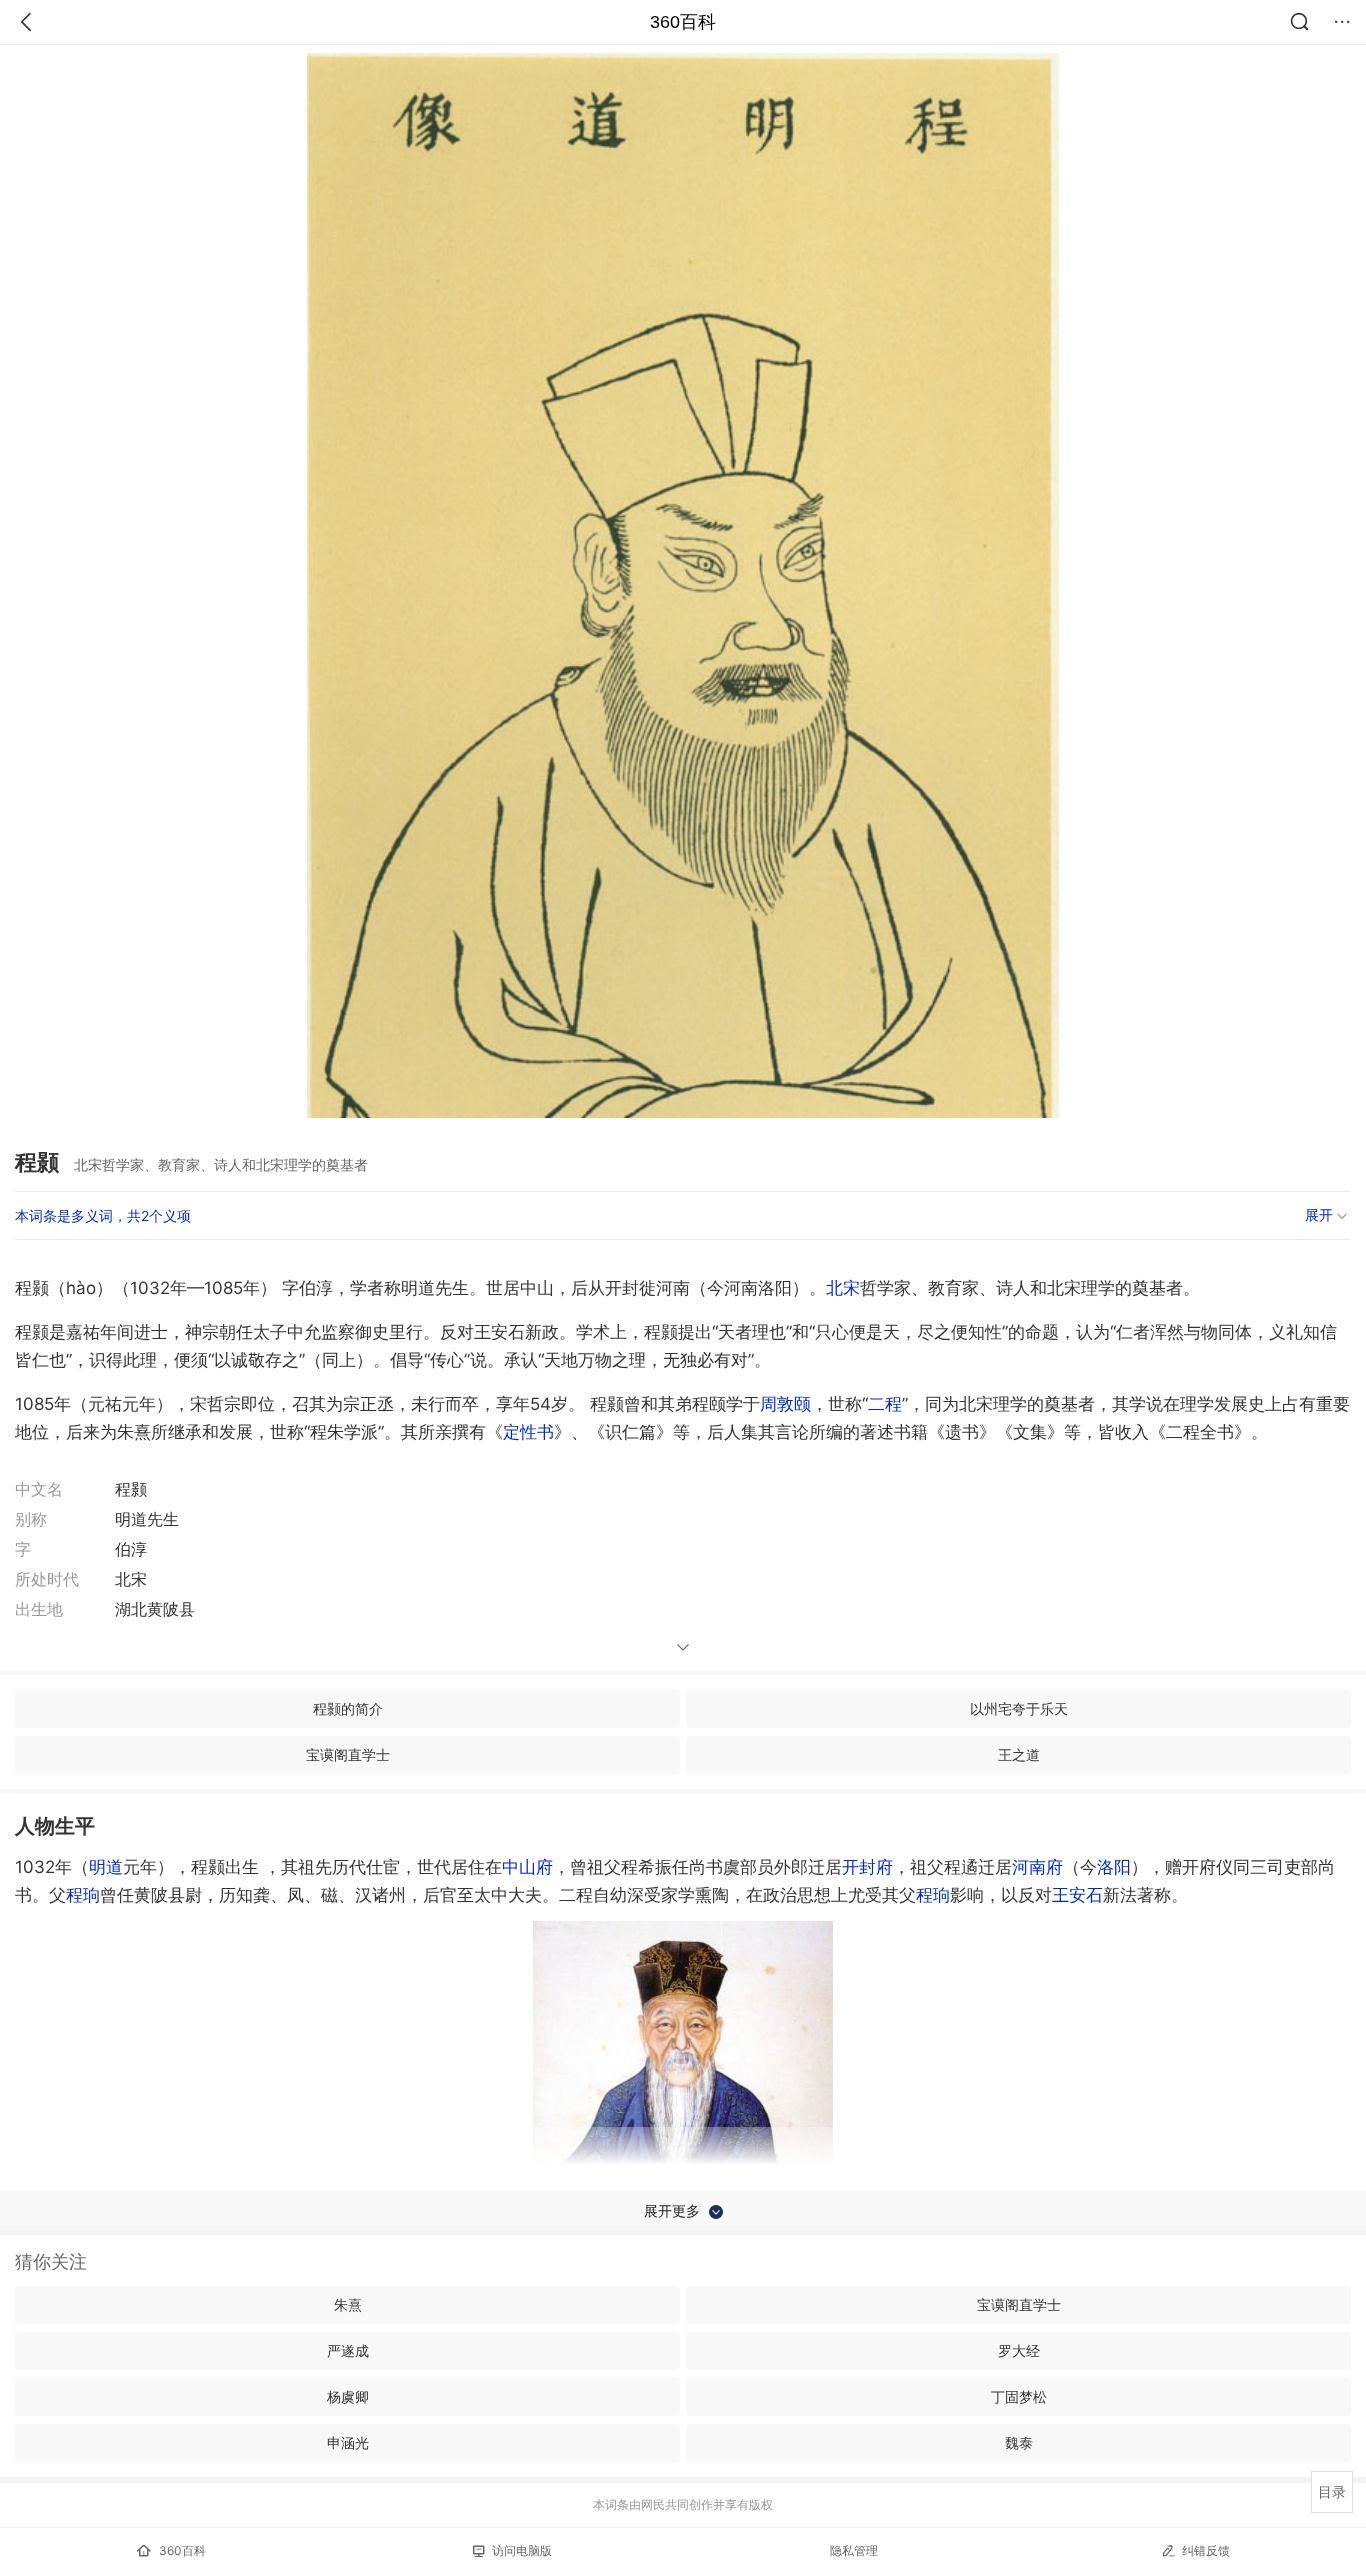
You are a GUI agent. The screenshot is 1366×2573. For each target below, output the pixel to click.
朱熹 (348, 2304)
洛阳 (1114, 1867)
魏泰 (1019, 2442)
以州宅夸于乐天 (1019, 1708)
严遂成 (348, 2350)
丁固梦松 (1019, 2396)
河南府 (1037, 1867)
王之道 (1019, 1754)
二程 (885, 1404)
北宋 (843, 1288)
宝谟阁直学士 (348, 1754)
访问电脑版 (522, 2550)
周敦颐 (785, 1404)
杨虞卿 (348, 2396)
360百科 (683, 22)
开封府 (867, 1867)
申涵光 (348, 2442)
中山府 (527, 1867)
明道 (106, 1867)
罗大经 (1019, 2350)
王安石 (1077, 1895)
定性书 (528, 1432)
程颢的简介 (348, 1708)
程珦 (83, 1895)
